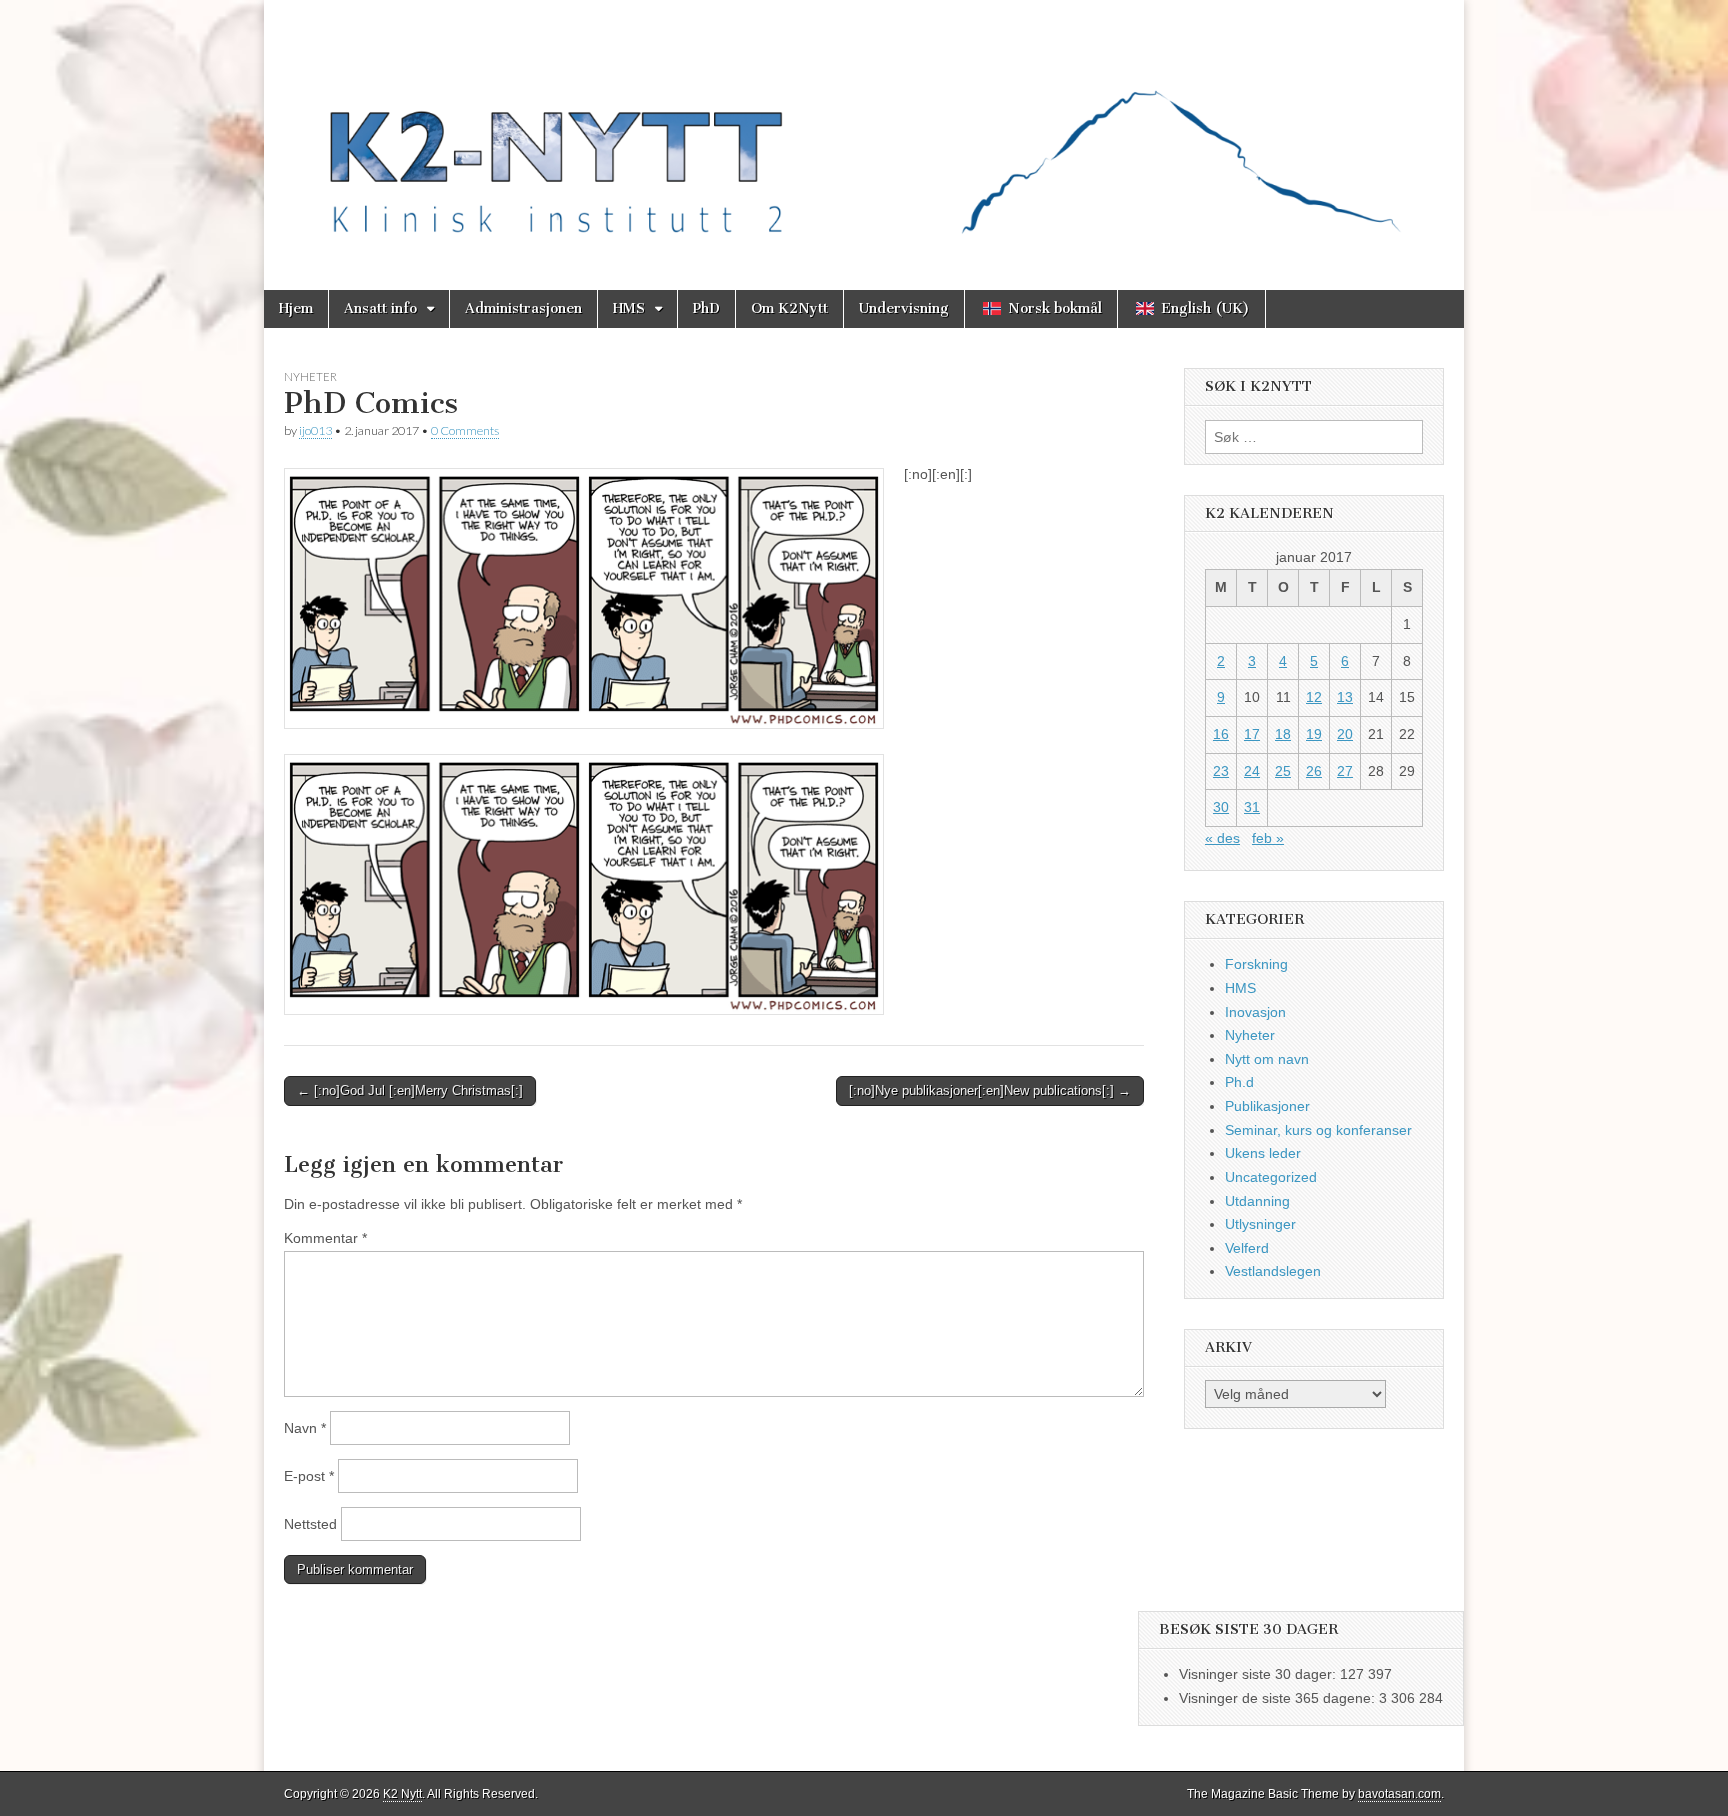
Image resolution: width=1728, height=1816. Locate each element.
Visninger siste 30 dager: (1259, 1674)
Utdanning (1257, 1201)
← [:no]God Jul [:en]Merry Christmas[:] (410, 1090)
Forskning (1256, 964)
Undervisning (904, 308)
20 (1345, 734)
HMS (629, 308)
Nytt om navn (1267, 1059)
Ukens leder (1263, 1153)
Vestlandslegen (1273, 1271)
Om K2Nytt (789, 308)
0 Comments (465, 430)
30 (1221, 807)
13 (1345, 697)
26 (1314, 771)
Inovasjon (1255, 1012)
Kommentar (325, 1238)
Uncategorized (1271, 1177)
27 (1345, 771)
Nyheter (310, 376)
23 (1221, 771)
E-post (309, 1476)
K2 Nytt (402, 1794)
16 (1221, 734)
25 (1283, 771)
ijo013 (315, 430)
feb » (1268, 838)
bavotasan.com (1399, 1794)
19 (1314, 734)
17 (1252, 734)
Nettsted (310, 1524)
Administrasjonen (523, 308)
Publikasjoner (1267, 1106)
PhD (706, 308)
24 (1252, 771)
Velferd (1247, 1248)
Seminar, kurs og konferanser (1318, 1130)
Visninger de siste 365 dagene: (1279, 1698)
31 (1252, 807)
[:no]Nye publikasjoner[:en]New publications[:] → (990, 1090)
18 (1283, 734)
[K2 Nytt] (864, 130)
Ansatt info (380, 308)
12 (1314, 697)
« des (1222, 838)
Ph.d (1239, 1082)
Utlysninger (1260, 1224)
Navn (305, 1428)
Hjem (296, 308)
